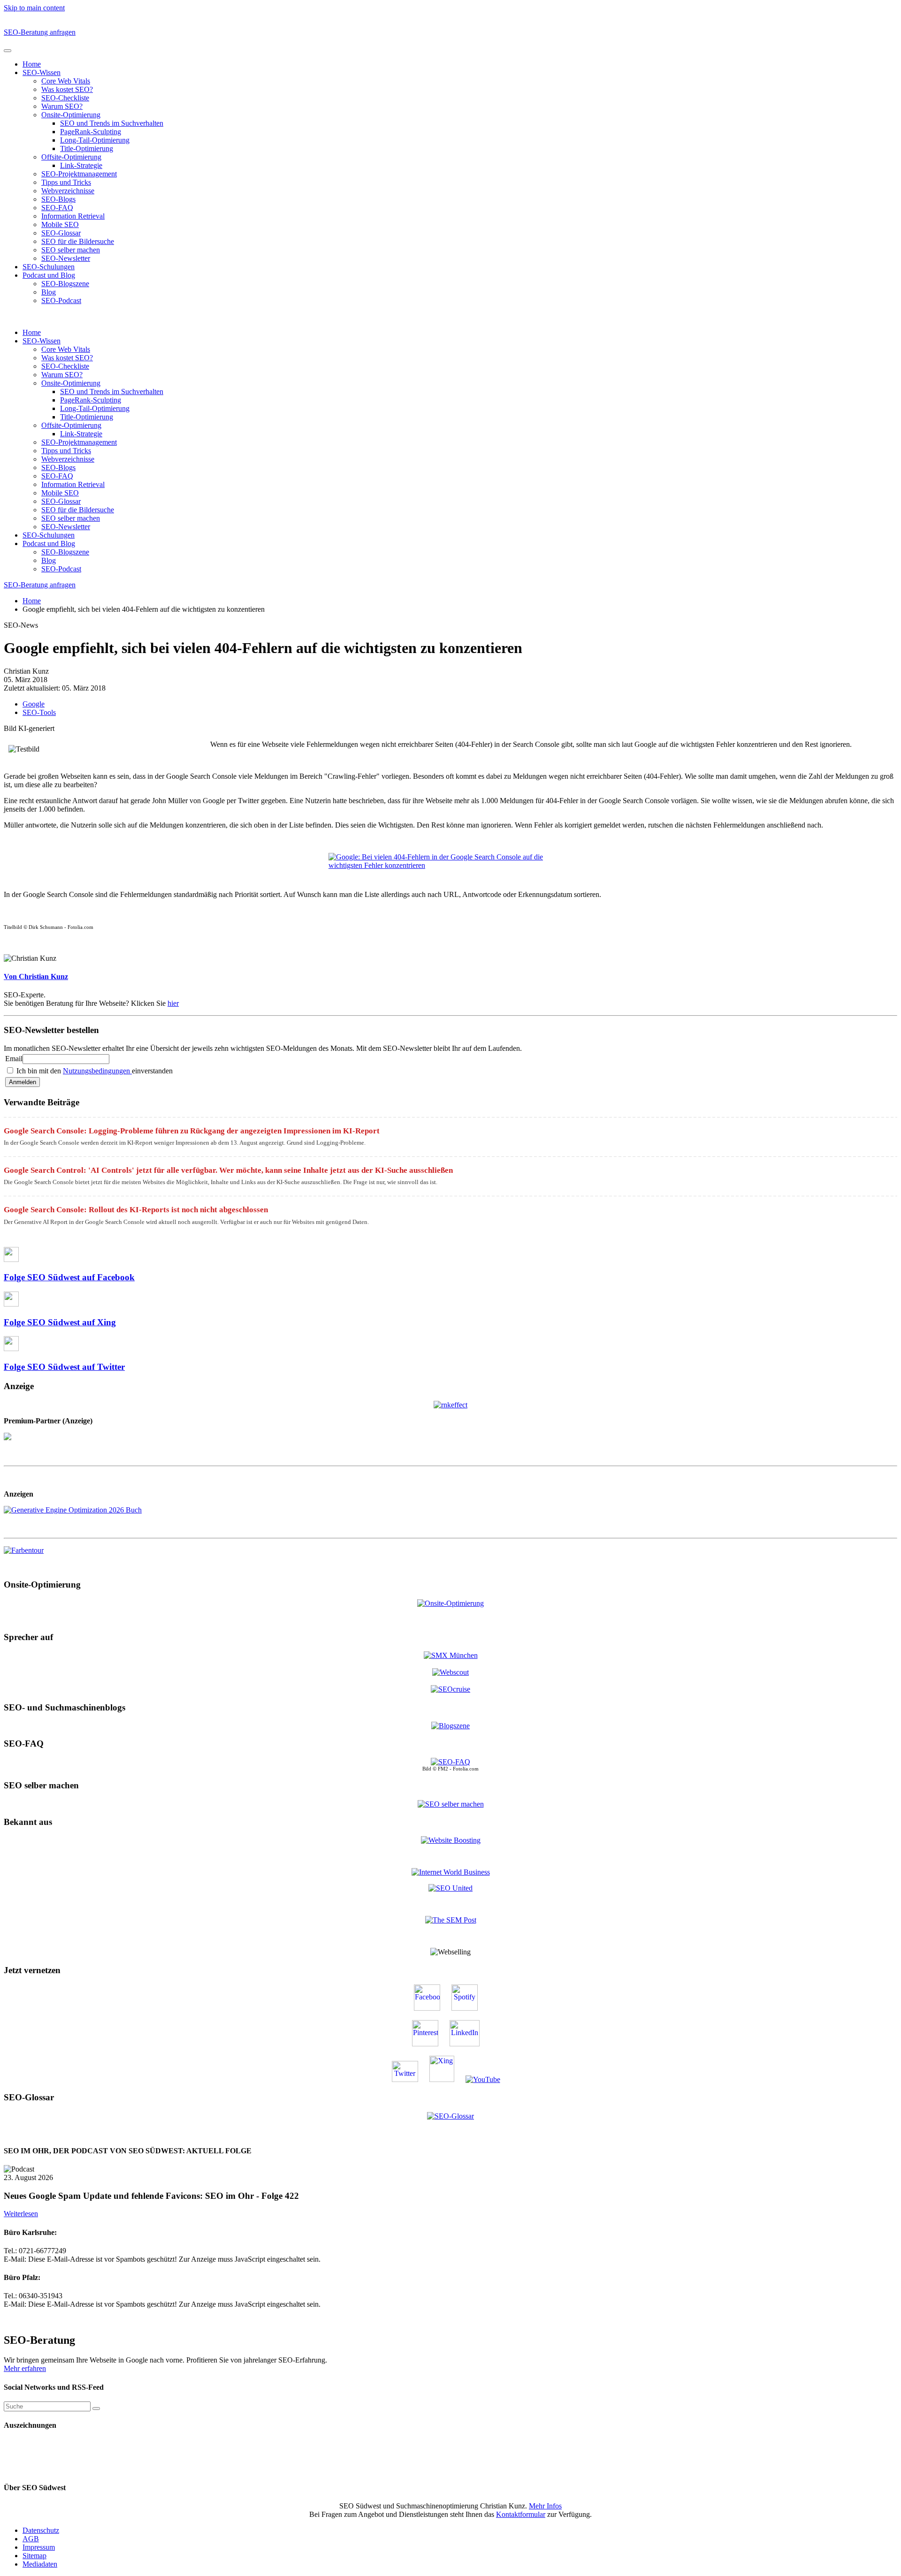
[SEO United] (450, 1888)
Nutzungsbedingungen (97, 1071)
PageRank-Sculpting (91, 132)
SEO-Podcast (61, 300)
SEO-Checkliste (65, 98)
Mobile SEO (60, 224)
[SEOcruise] (450, 1689)
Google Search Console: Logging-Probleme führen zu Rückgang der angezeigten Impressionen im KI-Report (192, 1131)
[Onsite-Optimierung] (450, 1602)
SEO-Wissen (42, 72)
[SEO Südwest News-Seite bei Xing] (447, 2079)
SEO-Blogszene (65, 284)
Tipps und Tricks (66, 182)
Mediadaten (40, 2564)
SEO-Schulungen (49, 267)
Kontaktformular (521, 2514)
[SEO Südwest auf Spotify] (469, 2008)
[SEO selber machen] (451, 1803)
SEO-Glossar (61, 233)
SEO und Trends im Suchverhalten (112, 123)
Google (34, 704)
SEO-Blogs (58, 199)
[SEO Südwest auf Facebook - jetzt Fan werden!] (432, 2008)
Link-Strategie (81, 165)
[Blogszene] (450, 1726)
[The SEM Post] (451, 1920)
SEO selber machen (71, 250)
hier (173, 1003)
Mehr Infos (545, 2506)
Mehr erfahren (25, 2368)
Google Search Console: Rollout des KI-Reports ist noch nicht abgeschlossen (136, 1210)
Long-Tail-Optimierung (95, 140)
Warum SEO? (62, 106)
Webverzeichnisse (68, 191)
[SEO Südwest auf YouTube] (488, 2079)
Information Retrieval (73, 216)
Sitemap (34, 2556)
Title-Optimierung (87, 148)
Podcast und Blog (49, 275)
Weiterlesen (21, 2214)
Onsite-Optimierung (71, 115)
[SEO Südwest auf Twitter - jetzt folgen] (410, 2079)
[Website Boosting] (451, 1840)
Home (32, 64)
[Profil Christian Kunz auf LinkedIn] (469, 2044)
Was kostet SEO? (67, 89)
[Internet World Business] (451, 1872)
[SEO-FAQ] (450, 1762)
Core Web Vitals (66, 81)
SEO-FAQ (57, 208)
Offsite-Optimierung (71, 157)
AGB (31, 2539)
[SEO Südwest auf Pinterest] (430, 2044)
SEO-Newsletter (66, 258)
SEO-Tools (39, 712)
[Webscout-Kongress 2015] (450, 1672)
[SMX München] (451, 1655)
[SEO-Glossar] (450, 2116)
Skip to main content (34, 8)
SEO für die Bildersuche (78, 241)
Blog (49, 292)
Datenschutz (41, 2530)
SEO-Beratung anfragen (40, 32)
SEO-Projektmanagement (79, 174)
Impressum (39, 2547)
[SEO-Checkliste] (450, 1404)
